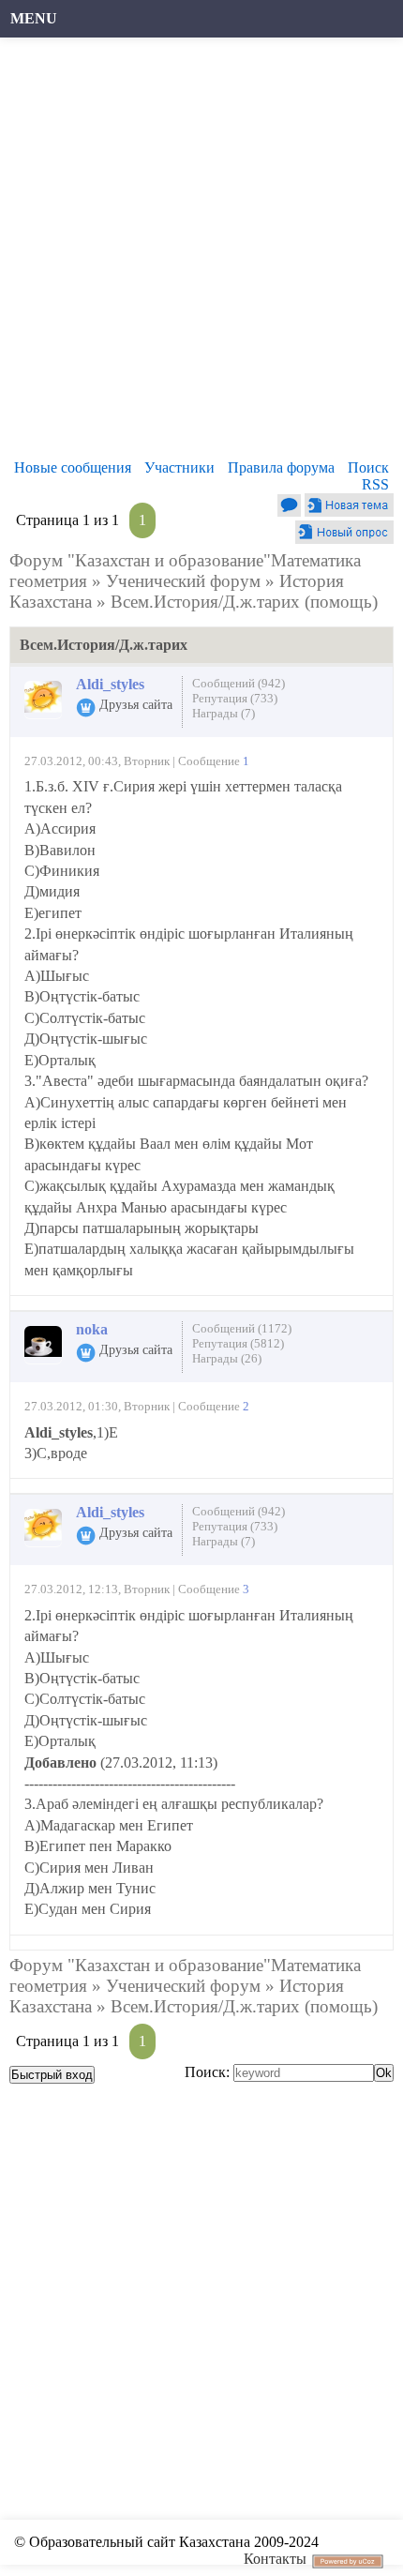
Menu (34, 18)
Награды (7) (224, 713)
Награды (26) (227, 1358)
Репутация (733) (235, 698)
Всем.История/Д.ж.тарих (205, 602)
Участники (179, 467)
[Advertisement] (201, 253)
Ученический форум (183, 581)
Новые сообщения (73, 467)
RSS (375, 484)
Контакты (275, 2559)
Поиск (368, 467)
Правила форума (281, 467)
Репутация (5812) (238, 1343)
